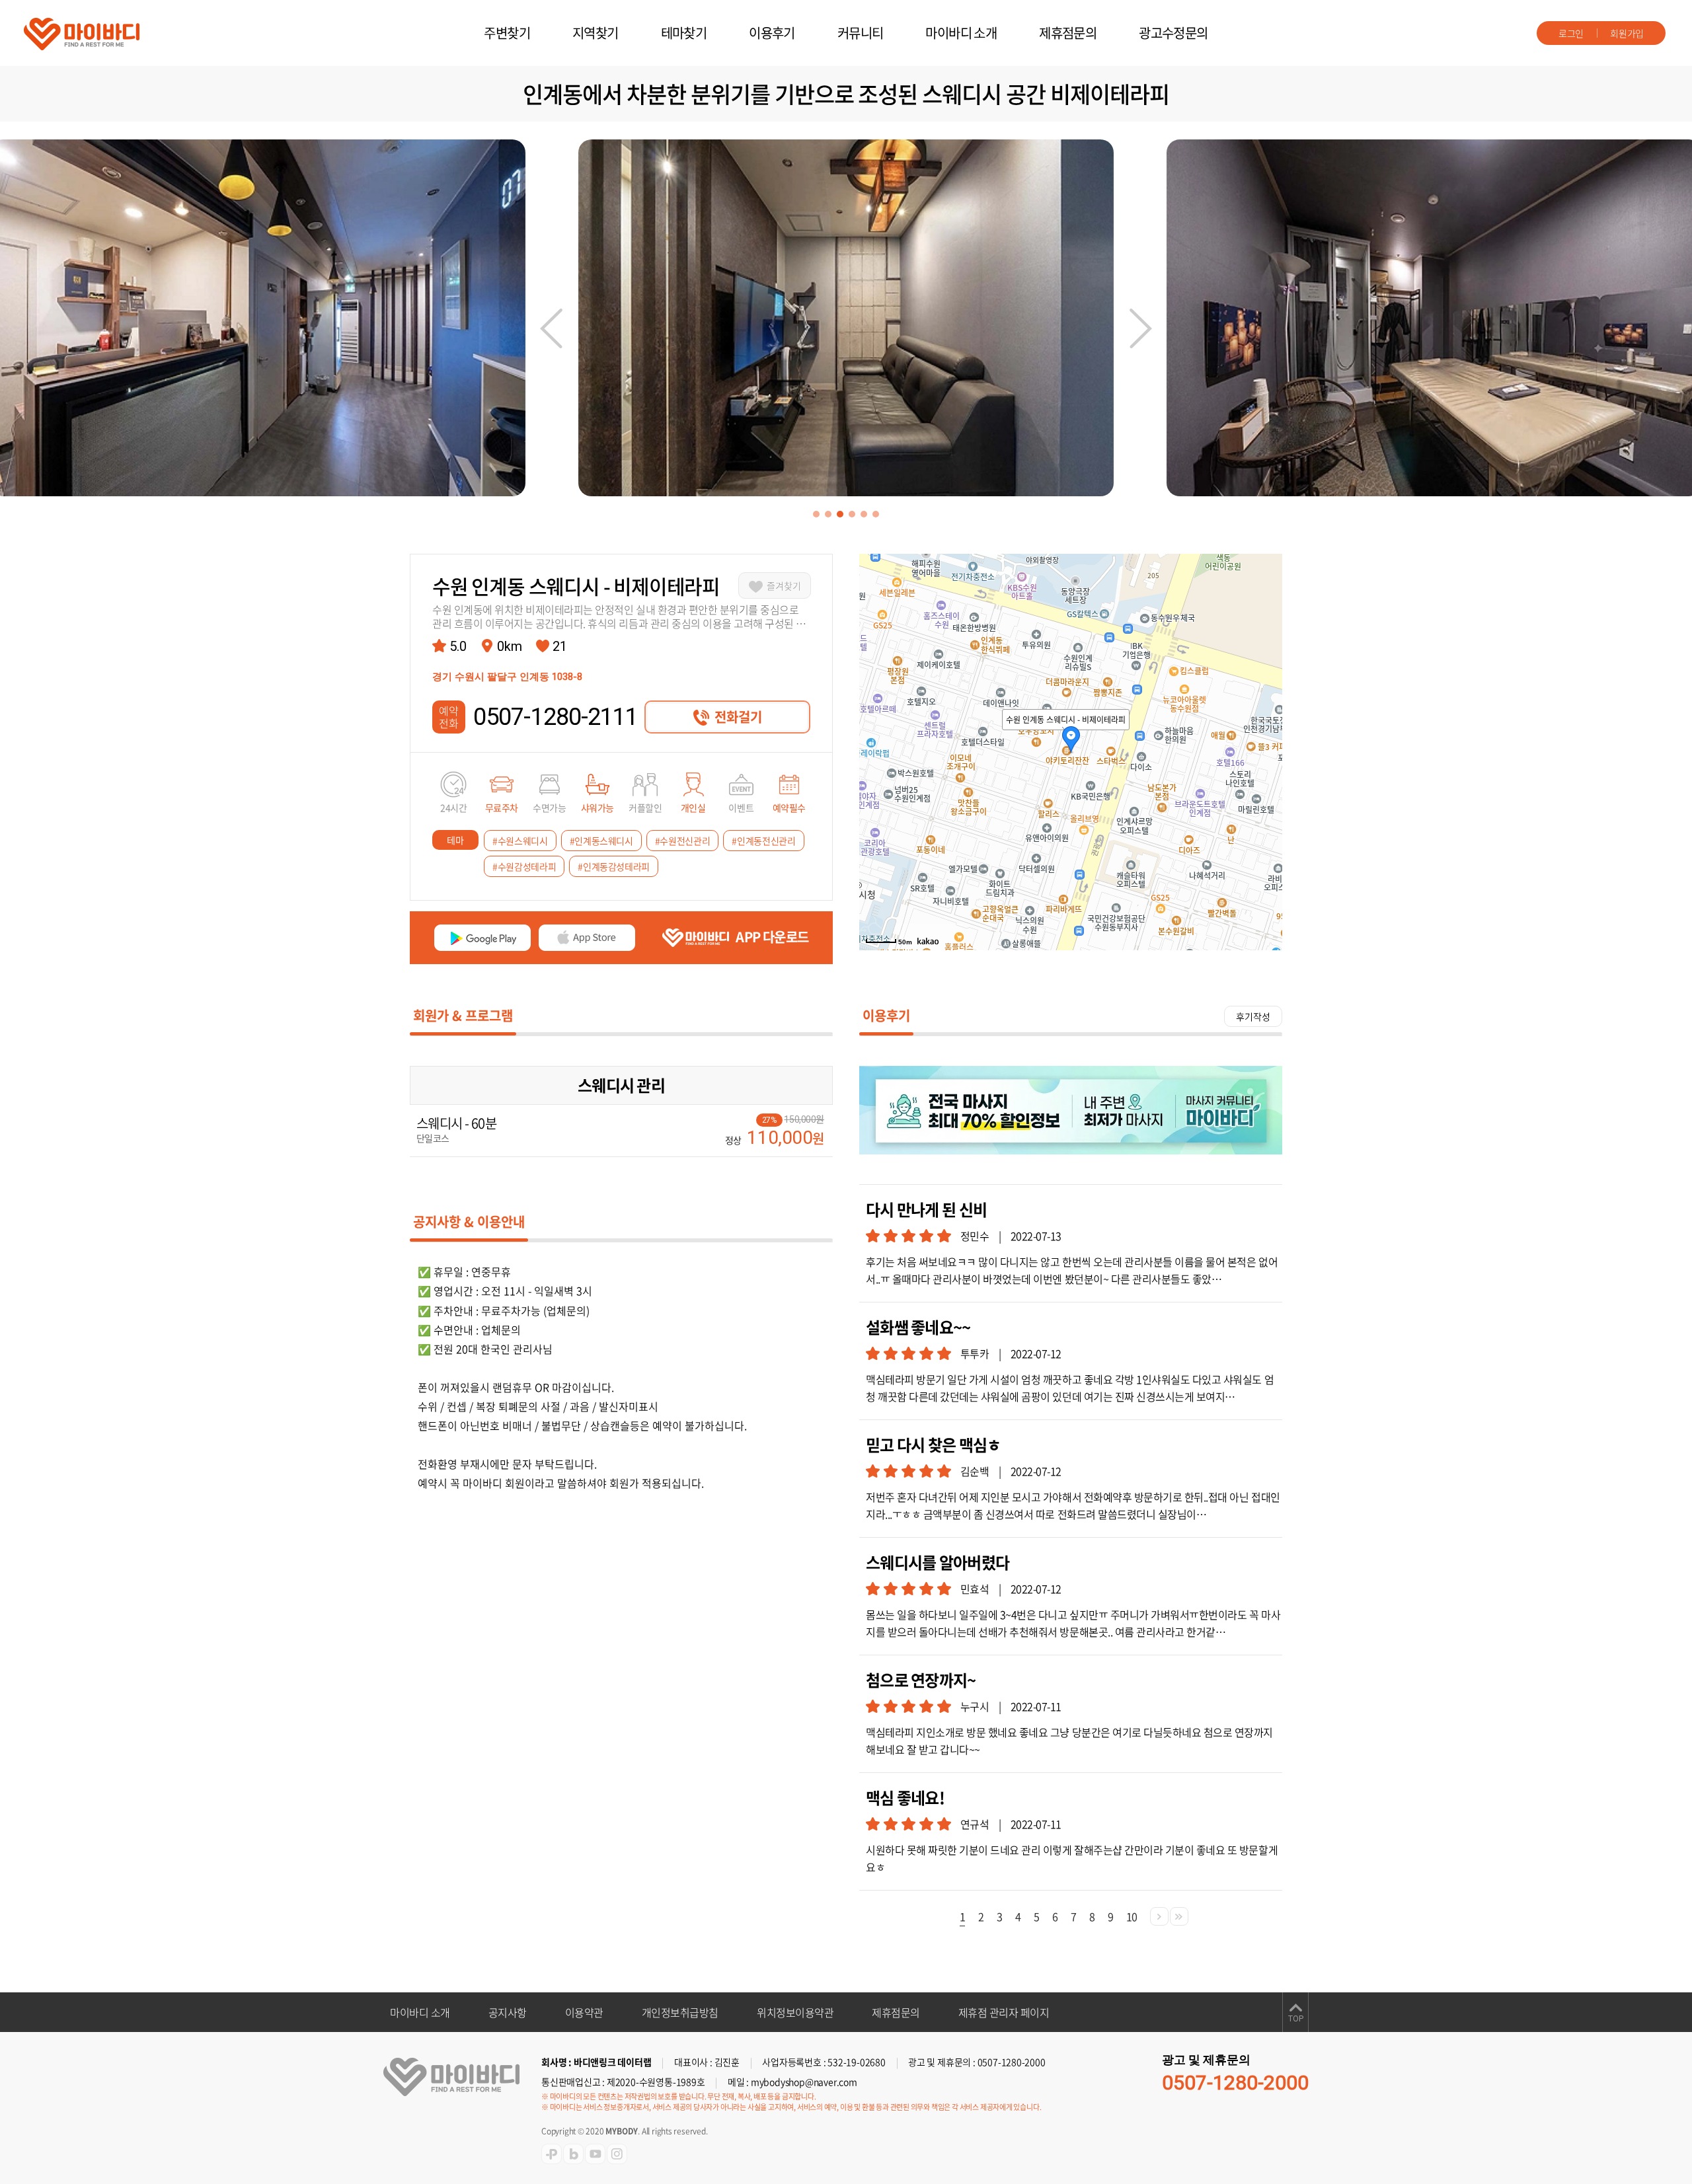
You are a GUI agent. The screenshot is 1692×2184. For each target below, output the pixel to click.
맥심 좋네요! (905, 1798)
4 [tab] (852, 514)
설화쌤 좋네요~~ (918, 1327)
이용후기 (772, 33)
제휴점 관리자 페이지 (1004, 2012)
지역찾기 (596, 33)
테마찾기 (684, 33)
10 (1132, 1916)
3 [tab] (840, 514)
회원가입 (1627, 33)
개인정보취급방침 (680, 2012)
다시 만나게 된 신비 (926, 1210)
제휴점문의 (1068, 33)
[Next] (1159, 1916)
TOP (1296, 2019)
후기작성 (1253, 1016)
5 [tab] (864, 514)
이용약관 (584, 2012)
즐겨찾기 (784, 585)
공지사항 (508, 2012)
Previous (551, 328)
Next (1141, 328)
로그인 (1571, 33)
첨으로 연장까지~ (921, 1680)
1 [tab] (816, 514)
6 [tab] (876, 514)
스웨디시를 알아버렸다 (938, 1563)
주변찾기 (507, 33)
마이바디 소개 (961, 33)
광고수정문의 (1173, 33)
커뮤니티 (861, 33)
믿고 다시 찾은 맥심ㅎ (933, 1445)
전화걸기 (738, 717)
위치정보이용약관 (795, 2012)
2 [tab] (828, 514)
